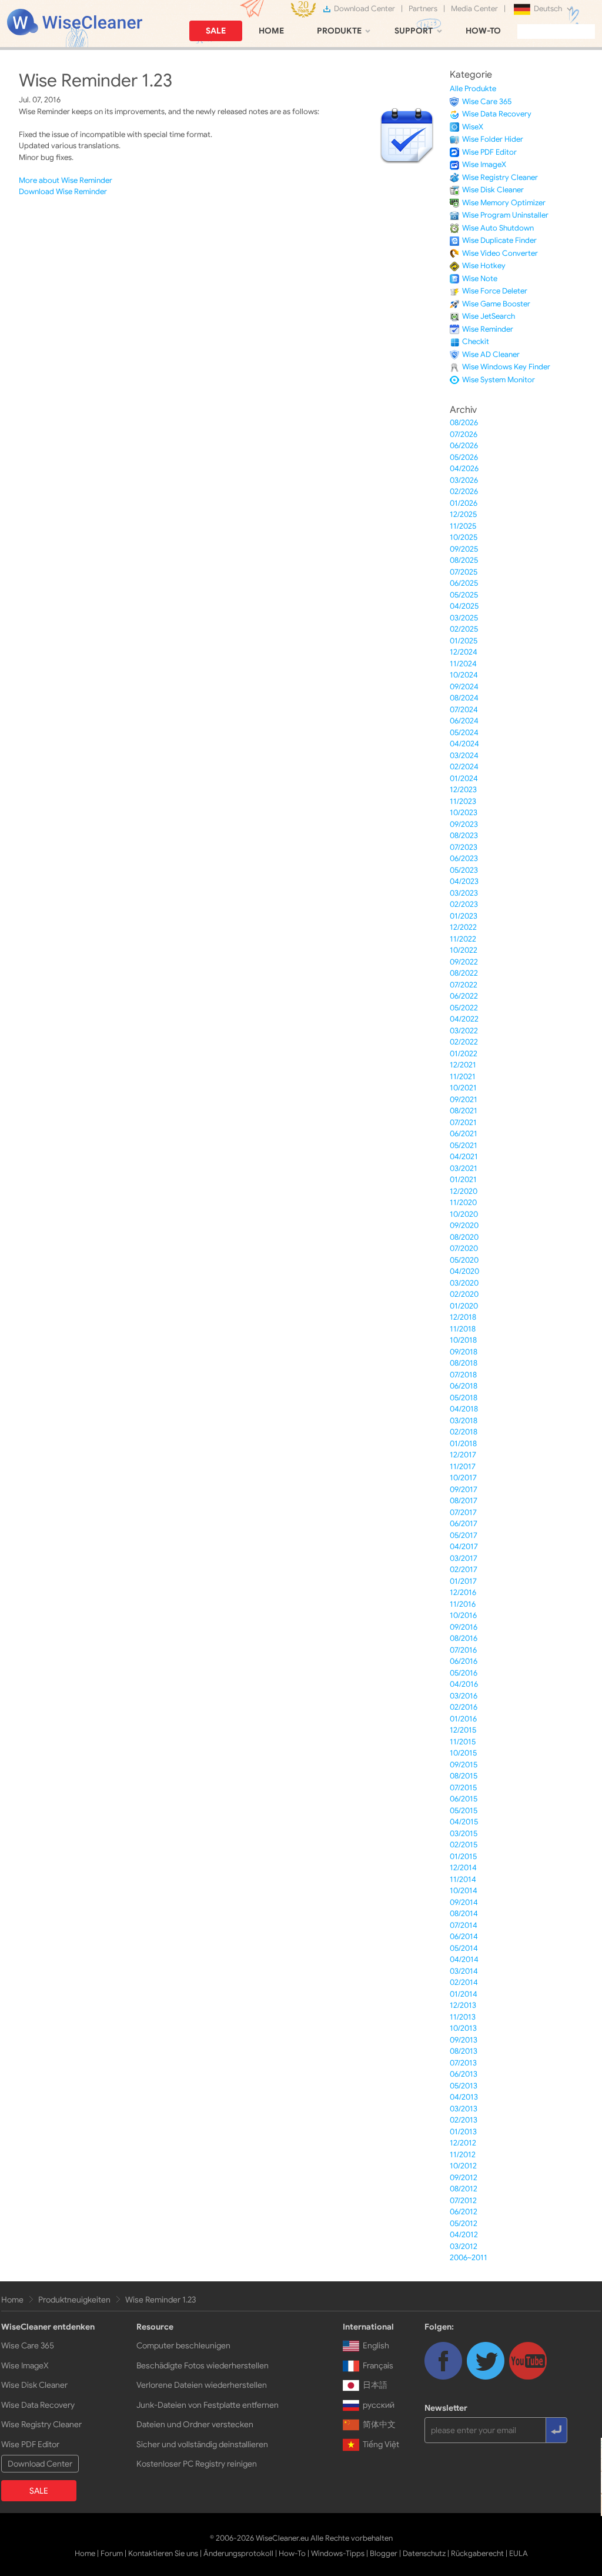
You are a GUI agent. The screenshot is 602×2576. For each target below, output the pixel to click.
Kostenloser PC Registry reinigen (197, 2464)
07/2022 (464, 985)
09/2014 (464, 1902)
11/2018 (463, 1329)
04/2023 (464, 881)
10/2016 (463, 1615)
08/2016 (464, 1638)
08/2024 (464, 698)
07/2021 (463, 1122)
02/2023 (464, 904)
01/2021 (463, 1179)
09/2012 (464, 2178)
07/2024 (464, 710)
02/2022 (464, 1042)
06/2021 (464, 1134)
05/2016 (464, 1673)
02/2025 (464, 629)
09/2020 (464, 1225)
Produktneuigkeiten (74, 2300)
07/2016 (463, 1650)
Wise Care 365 (487, 101)
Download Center (364, 9)
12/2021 (463, 1065)
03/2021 (464, 1168)
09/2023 (464, 824)
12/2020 (464, 1191)
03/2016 (464, 1696)
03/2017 (464, 1558)
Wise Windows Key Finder (506, 367)
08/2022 (464, 973)
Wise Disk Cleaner (493, 190)
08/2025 (464, 560)
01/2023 (464, 916)
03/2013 (464, 2109)
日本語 (375, 2385)
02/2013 (464, 2120)
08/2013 (464, 2051)
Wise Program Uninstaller (505, 215)
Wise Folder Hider (493, 139)
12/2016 (463, 1592)
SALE (216, 31)
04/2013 (464, 2097)
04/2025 (464, 606)
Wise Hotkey (484, 266)
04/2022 (464, 1019)
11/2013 (463, 2017)
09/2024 (464, 687)
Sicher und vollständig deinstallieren (202, 2444)
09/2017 (464, 1489)
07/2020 (464, 1248)
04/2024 (464, 744)
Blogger (384, 2553)
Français (378, 2365)
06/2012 (464, 2212)
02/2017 (464, 1569)
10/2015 (463, 1753)
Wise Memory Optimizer (504, 203)
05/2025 (464, 595)
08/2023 (464, 835)
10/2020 (464, 1214)
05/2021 (464, 1145)
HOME (271, 31)
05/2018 (464, 1398)
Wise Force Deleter (495, 291)
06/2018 (464, 1386)
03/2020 (464, 1283)
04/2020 (464, 1271)
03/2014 (464, 1971)
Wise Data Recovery (497, 114)
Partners (423, 9)
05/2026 (464, 457)
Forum (112, 2553)
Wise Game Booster (496, 304)
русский (379, 2405)
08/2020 (464, 1237)
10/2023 (464, 812)
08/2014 (464, 1913)
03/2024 (464, 755)
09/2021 (464, 1100)
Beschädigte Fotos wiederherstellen (203, 2365)
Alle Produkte (473, 89)
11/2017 (463, 1466)
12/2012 (463, 2143)
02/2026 (464, 491)
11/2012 (463, 2155)
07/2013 (463, 2063)
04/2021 (464, 1157)
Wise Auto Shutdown (498, 228)
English (376, 2345)
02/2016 (464, 1707)
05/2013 (464, 2086)
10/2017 (463, 1478)
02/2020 (464, 1294)
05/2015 (464, 1811)
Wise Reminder (488, 329)
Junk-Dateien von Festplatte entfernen (208, 2405)
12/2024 (464, 652)
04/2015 (464, 1822)
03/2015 (464, 1833)
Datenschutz (424, 2553)
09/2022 (464, 962)
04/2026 (464, 468)
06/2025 (464, 583)
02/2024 (464, 767)
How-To (292, 2553)
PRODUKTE (339, 31)
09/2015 (464, 1765)
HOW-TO (483, 31)
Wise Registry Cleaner (500, 177)
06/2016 (464, 1661)
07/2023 (464, 847)
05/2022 (464, 1008)
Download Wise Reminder (63, 191)
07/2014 (464, 1925)
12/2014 (463, 1868)
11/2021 (463, 1077)
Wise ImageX (484, 164)
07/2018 (463, 1375)
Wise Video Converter (500, 253)
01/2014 (464, 1994)
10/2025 (464, 537)
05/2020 (464, 1260)
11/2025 (463, 526)
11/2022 (463, 939)
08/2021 (464, 1111)
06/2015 (464, 1799)
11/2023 (463, 801)
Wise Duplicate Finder (499, 240)
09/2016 (464, 1627)
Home (12, 2300)
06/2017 (464, 1524)
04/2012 (464, 2235)
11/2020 (463, 1202)
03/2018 (464, 1421)
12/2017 (463, 1455)
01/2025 (464, 641)
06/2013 (464, 2074)
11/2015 (463, 1742)
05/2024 (464, 733)
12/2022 (463, 927)
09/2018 (464, 1352)
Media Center (474, 9)
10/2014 (464, 1891)
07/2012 (463, 2200)
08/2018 (464, 1363)
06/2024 (464, 721)
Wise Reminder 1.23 (160, 2300)
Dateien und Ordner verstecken (195, 2424)
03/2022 (464, 1031)
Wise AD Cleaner (491, 354)
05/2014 (464, 1948)
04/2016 (464, 1684)
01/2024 (464, 778)
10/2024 (464, 675)
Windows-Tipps (338, 2553)
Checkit (476, 341)
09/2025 (464, 549)
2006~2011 (469, 2258)
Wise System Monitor (499, 380)
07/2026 (464, 434)
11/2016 (463, 1604)
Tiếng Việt (381, 2444)
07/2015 (463, 1788)
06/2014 (464, 1936)
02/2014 (464, 1982)
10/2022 (464, 950)
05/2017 (464, 1535)
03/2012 (464, 2246)
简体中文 (379, 2424)
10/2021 (463, 1088)
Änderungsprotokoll (238, 2553)
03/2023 (464, 893)
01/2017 (463, 1581)
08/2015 (464, 1776)
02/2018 (464, 1432)
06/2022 (464, 996)
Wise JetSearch (489, 316)
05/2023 (464, 870)
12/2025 (463, 514)
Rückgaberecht (477, 2553)
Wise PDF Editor (489, 152)
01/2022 (464, 1054)
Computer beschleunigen (183, 2345)
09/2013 (464, 2040)
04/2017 (464, 1546)
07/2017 (463, 1512)
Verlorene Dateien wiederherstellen (202, 2385)
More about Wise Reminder (66, 180)
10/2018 (463, 1340)
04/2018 (464, 1409)
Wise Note (480, 278)
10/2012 (463, 2166)
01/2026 (464, 503)
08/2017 (464, 1501)
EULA (519, 2553)
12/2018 (463, 1317)
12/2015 (463, 1730)
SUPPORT (414, 31)
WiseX (473, 127)
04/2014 (464, 1959)
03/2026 (464, 480)
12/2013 (463, 2005)
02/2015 (464, 1845)
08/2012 (464, 2189)
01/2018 (463, 1444)
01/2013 (463, 2132)
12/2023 (463, 790)
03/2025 (464, 618)
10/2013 (463, 2028)
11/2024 (463, 664)
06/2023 (464, 858)
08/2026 (464, 423)
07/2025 (464, 572)
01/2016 (463, 1719)
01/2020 (464, 1306)
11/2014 (463, 1879)
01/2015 (463, 1856)
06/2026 (464, 446)
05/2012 (464, 2223)
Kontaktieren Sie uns (163, 2553)
